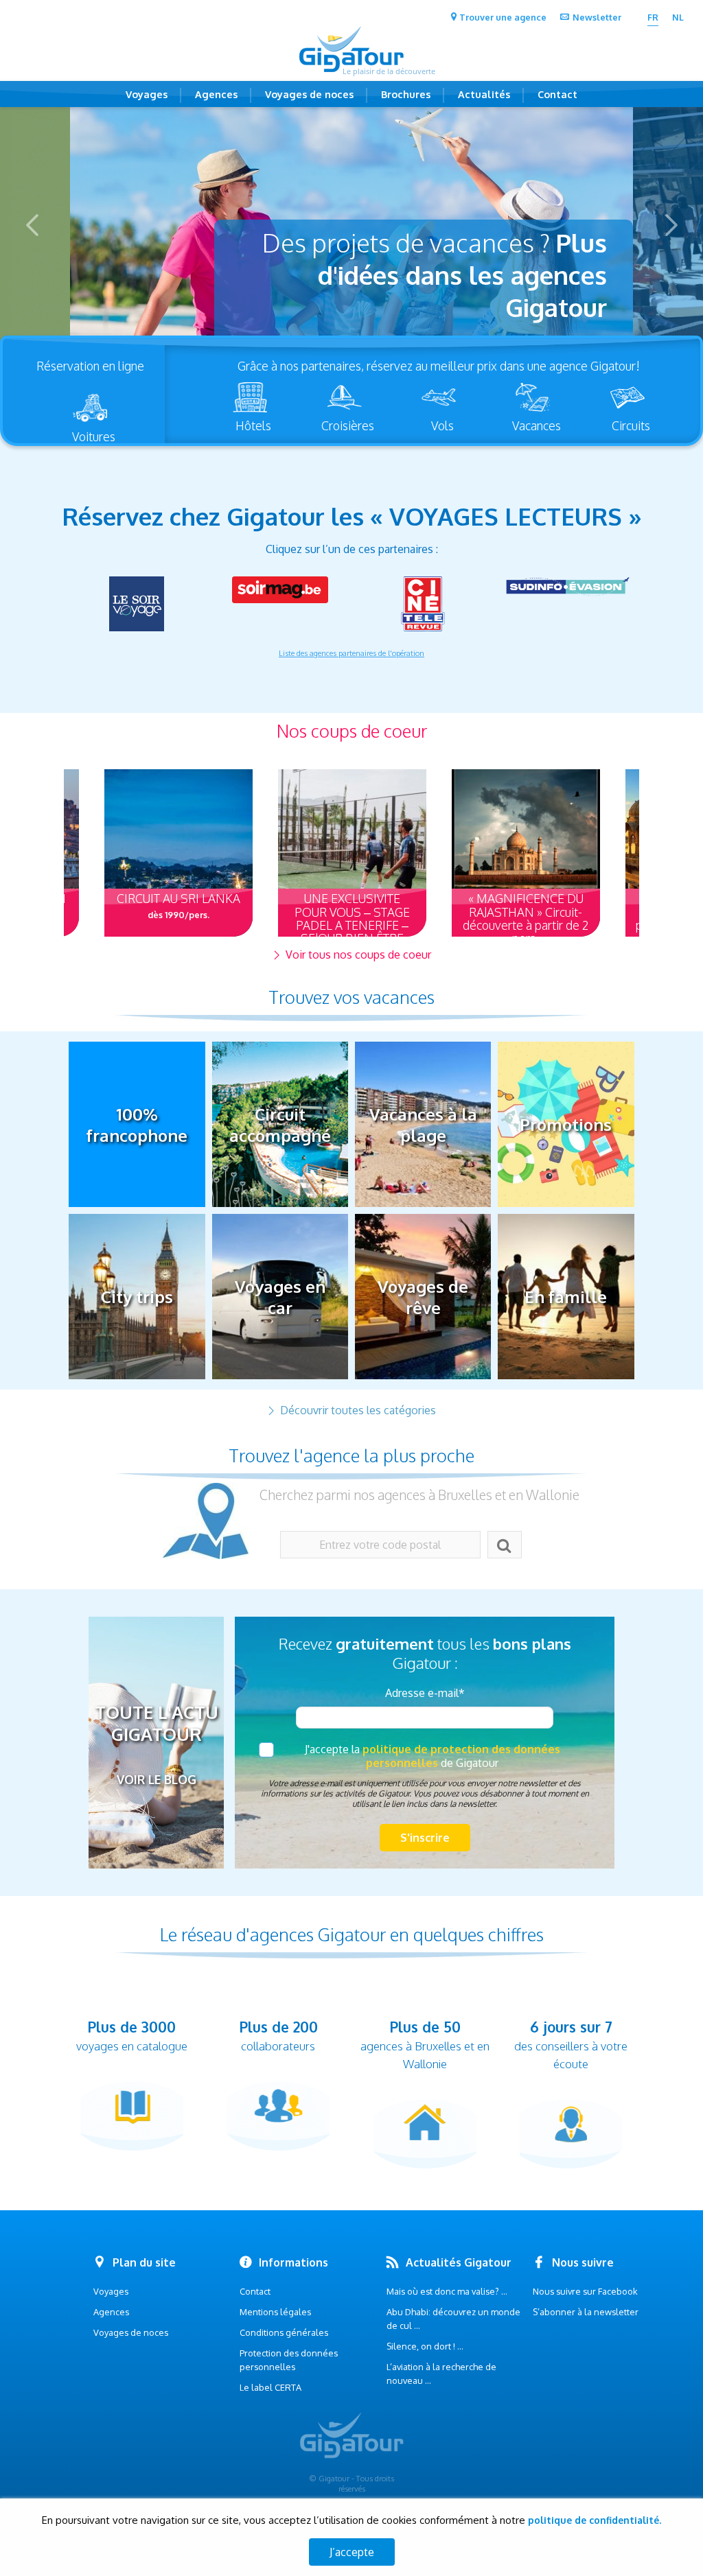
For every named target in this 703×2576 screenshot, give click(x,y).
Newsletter (597, 17)
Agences (216, 94)
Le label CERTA (270, 2387)
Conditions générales (284, 2332)
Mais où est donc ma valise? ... (447, 2291)
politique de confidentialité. (595, 2520)
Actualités (484, 94)
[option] (351, 225)
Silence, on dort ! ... (425, 2346)
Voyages (147, 94)
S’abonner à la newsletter (586, 2312)
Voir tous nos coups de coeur (357, 955)
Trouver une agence (503, 17)
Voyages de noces (309, 94)
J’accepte (352, 2552)
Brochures (406, 94)
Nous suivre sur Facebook (585, 2291)
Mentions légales (275, 2312)
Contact (557, 94)
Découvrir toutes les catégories (357, 1410)
